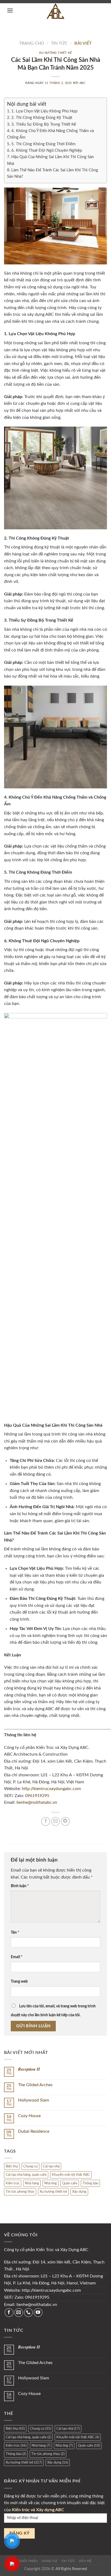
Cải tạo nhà (51, 2166)
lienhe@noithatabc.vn (36, 1802)
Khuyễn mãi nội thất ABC (71, 2175)
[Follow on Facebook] (9, 2313)
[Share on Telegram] (65, 1821)
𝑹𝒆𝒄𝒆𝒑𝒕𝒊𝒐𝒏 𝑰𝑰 (29, 2069)
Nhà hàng (32, 2183)
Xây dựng (79, 2192)
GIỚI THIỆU (29, 2561)
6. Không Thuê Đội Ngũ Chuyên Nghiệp (47, 150)
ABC (83, 83)
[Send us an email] (19, 2313)
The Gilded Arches (35, 2085)
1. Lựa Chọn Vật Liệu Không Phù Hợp (44, 111)
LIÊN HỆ (85, 2561)
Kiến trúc (13, 2183)
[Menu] (9, 10)
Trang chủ (32, 43)
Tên (15, 1932)
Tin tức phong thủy (20, 2192)
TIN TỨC (68, 2561)
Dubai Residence (34, 2131)
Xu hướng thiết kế (55, 53)
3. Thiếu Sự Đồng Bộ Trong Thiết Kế (44, 124)
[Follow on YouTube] (38, 2313)
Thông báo (90, 2183)
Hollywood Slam (34, 2100)
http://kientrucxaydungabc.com (51, 1789)
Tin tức (59, 43)
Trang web (19, 1981)
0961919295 (37, 1796)
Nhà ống (51, 2183)
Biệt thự (12, 2166)
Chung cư (30, 2166)
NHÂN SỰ (49, 2561)
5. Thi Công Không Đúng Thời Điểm (43, 144)
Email (17, 1957)
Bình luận (20, 1886)
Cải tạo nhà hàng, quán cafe (26, 2175)
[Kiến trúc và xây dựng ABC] (56, 11)
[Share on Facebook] (46, 1821)
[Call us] (28, 2313)
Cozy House (29, 2116)
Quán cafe (70, 2183)
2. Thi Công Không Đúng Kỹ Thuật (42, 118)
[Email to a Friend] (56, 1821)
